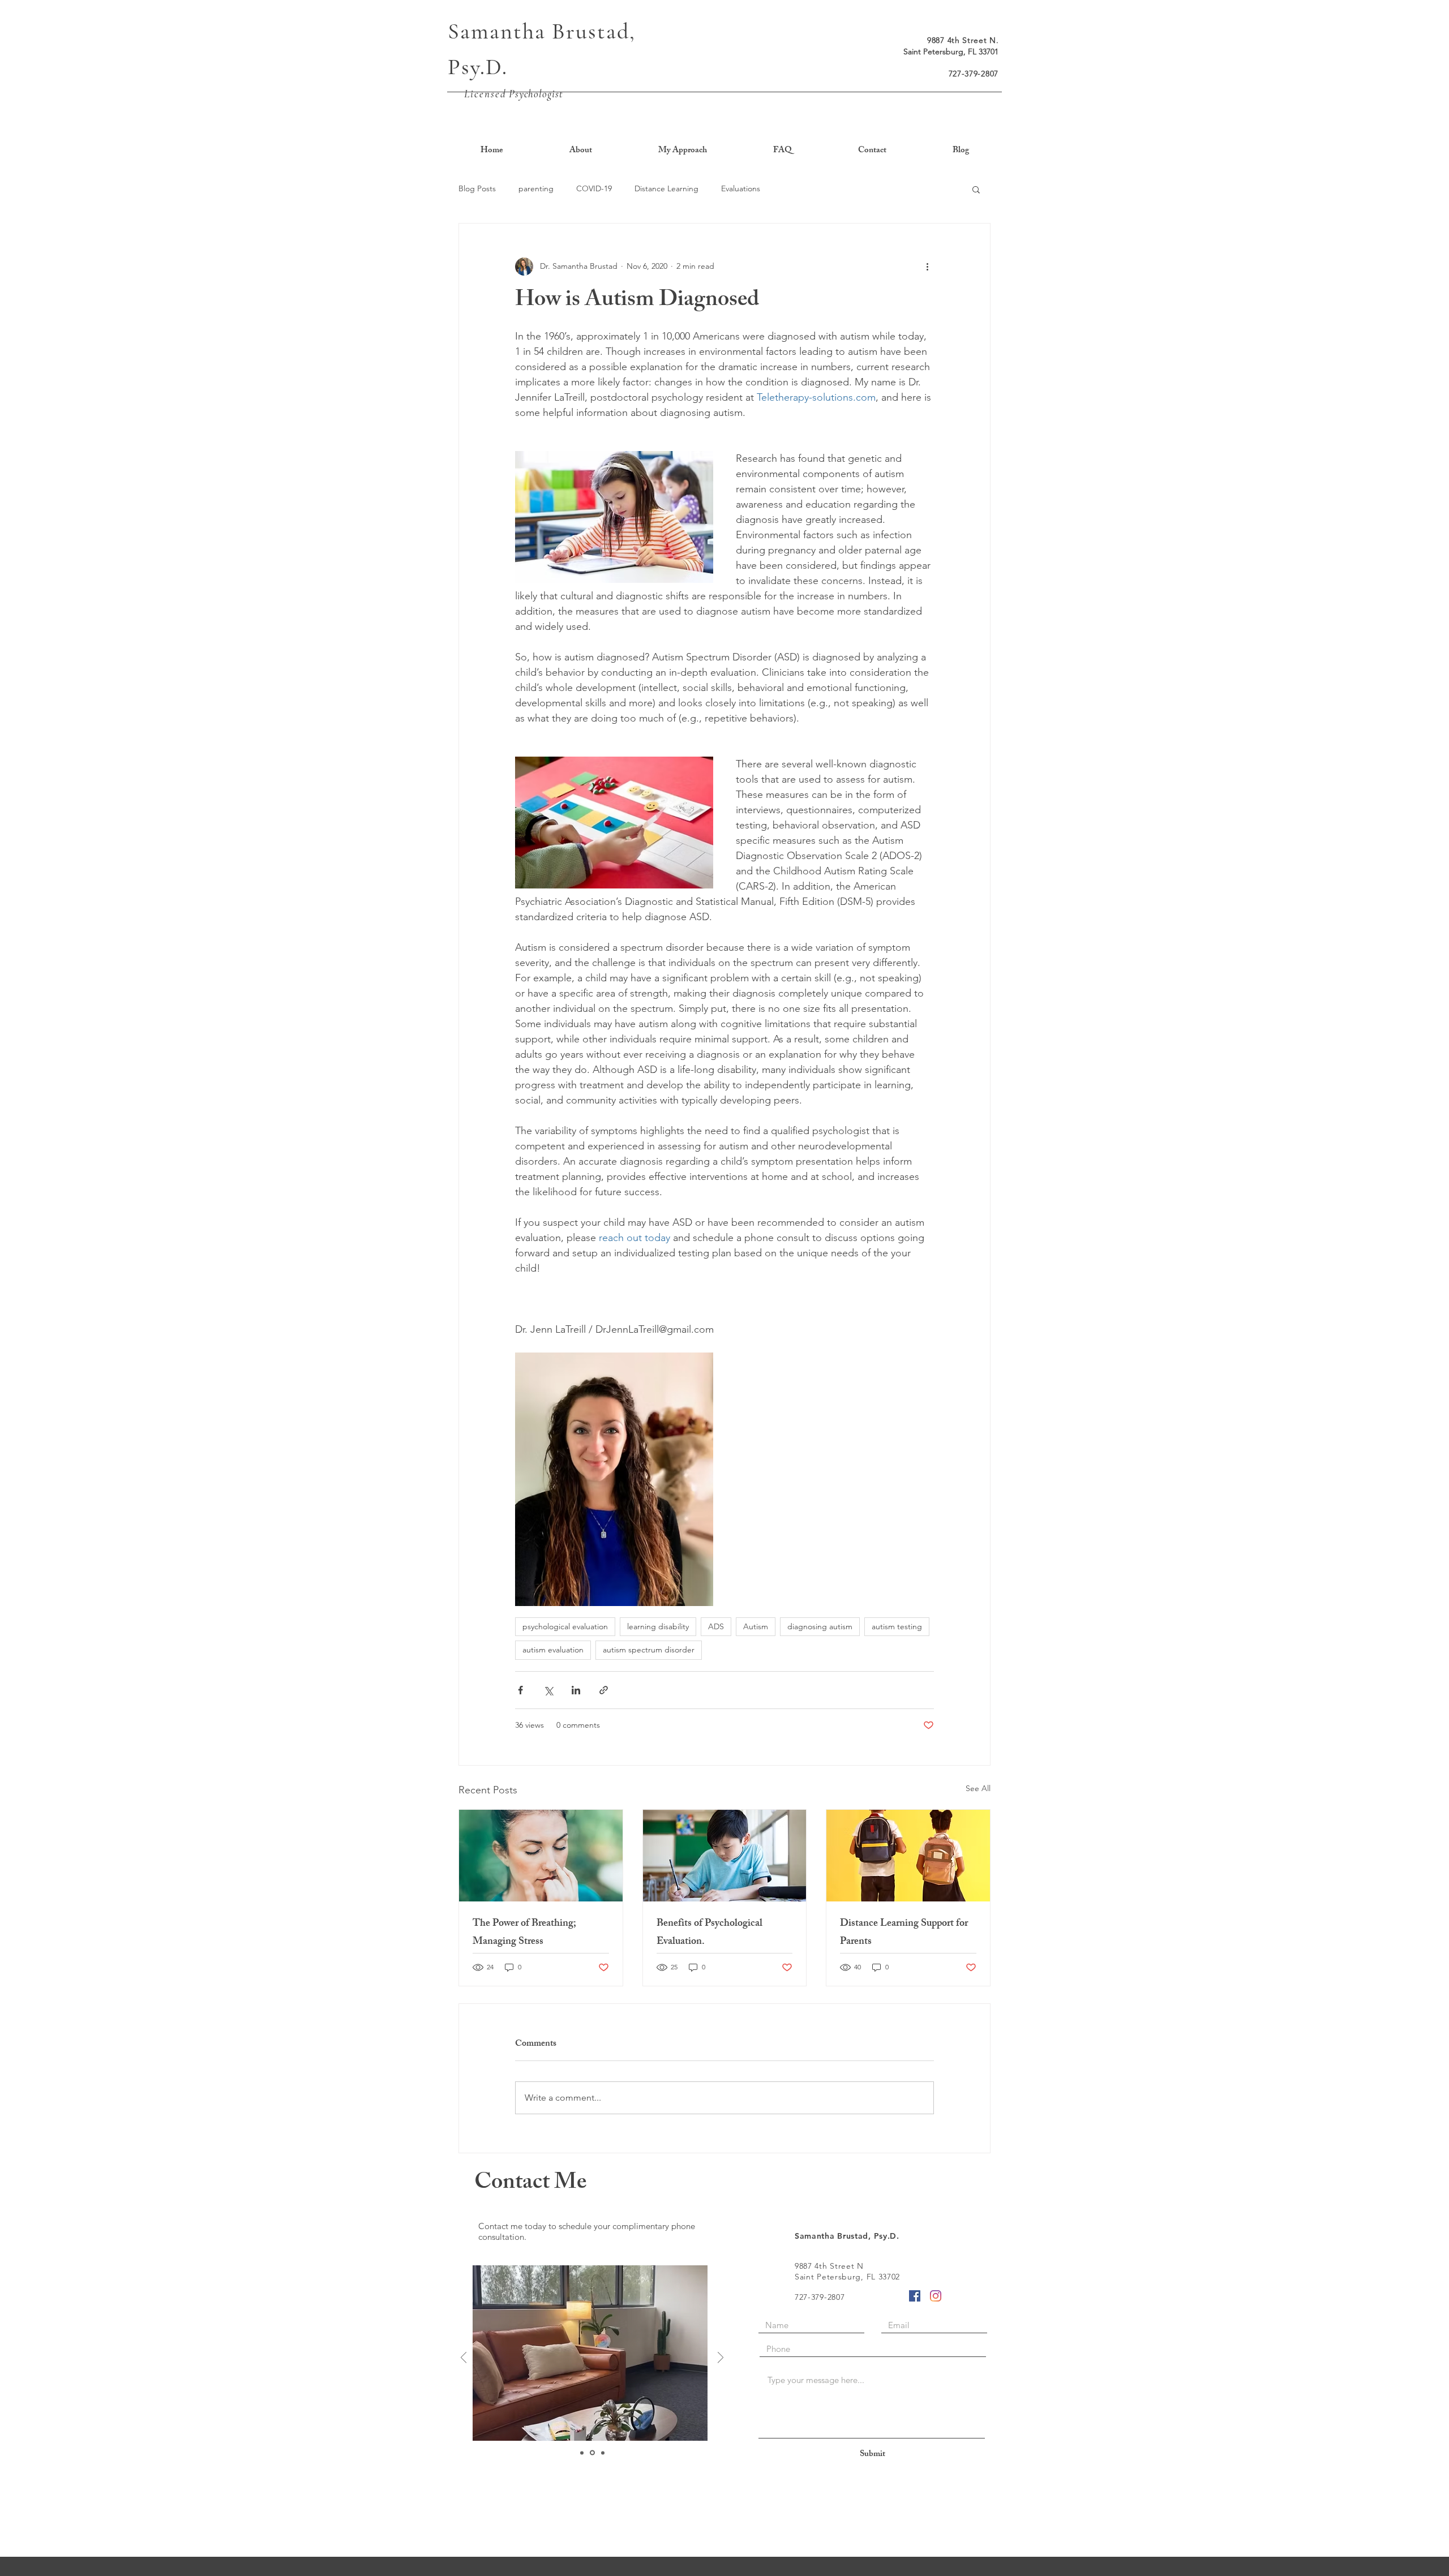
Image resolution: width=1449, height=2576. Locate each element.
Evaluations (741, 188)
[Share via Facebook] (520, 1690)
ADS (716, 1626)
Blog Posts (477, 188)
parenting (536, 188)
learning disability (658, 1626)
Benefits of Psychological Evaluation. (710, 1933)
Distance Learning (666, 188)
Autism (756, 1626)
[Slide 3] (602, 2453)
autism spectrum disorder (649, 1650)
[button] (976, 189)
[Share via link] (604, 1690)
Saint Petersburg (933, 51)
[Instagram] (936, 2296)
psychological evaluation (565, 1626)
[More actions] (927, 267)
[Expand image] (614, 517)
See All (978, 1788)
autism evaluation (553, 1650)
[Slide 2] (591, 2453)
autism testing (897, 1626)
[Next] (721, 2358)
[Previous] (464, 2358)
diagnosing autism (820, 1626)
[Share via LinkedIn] (576, 1690)
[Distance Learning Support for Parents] (908, 1856)
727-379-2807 (974, 74)
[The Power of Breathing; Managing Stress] (541, 1856)
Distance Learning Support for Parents (904, 1933)
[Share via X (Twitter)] (548, 1690)
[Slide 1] (582, 2453)
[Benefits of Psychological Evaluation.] (725, 1856)
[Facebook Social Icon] (915, 2296)
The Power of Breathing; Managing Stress (524, 1933)
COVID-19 (594, 188)
